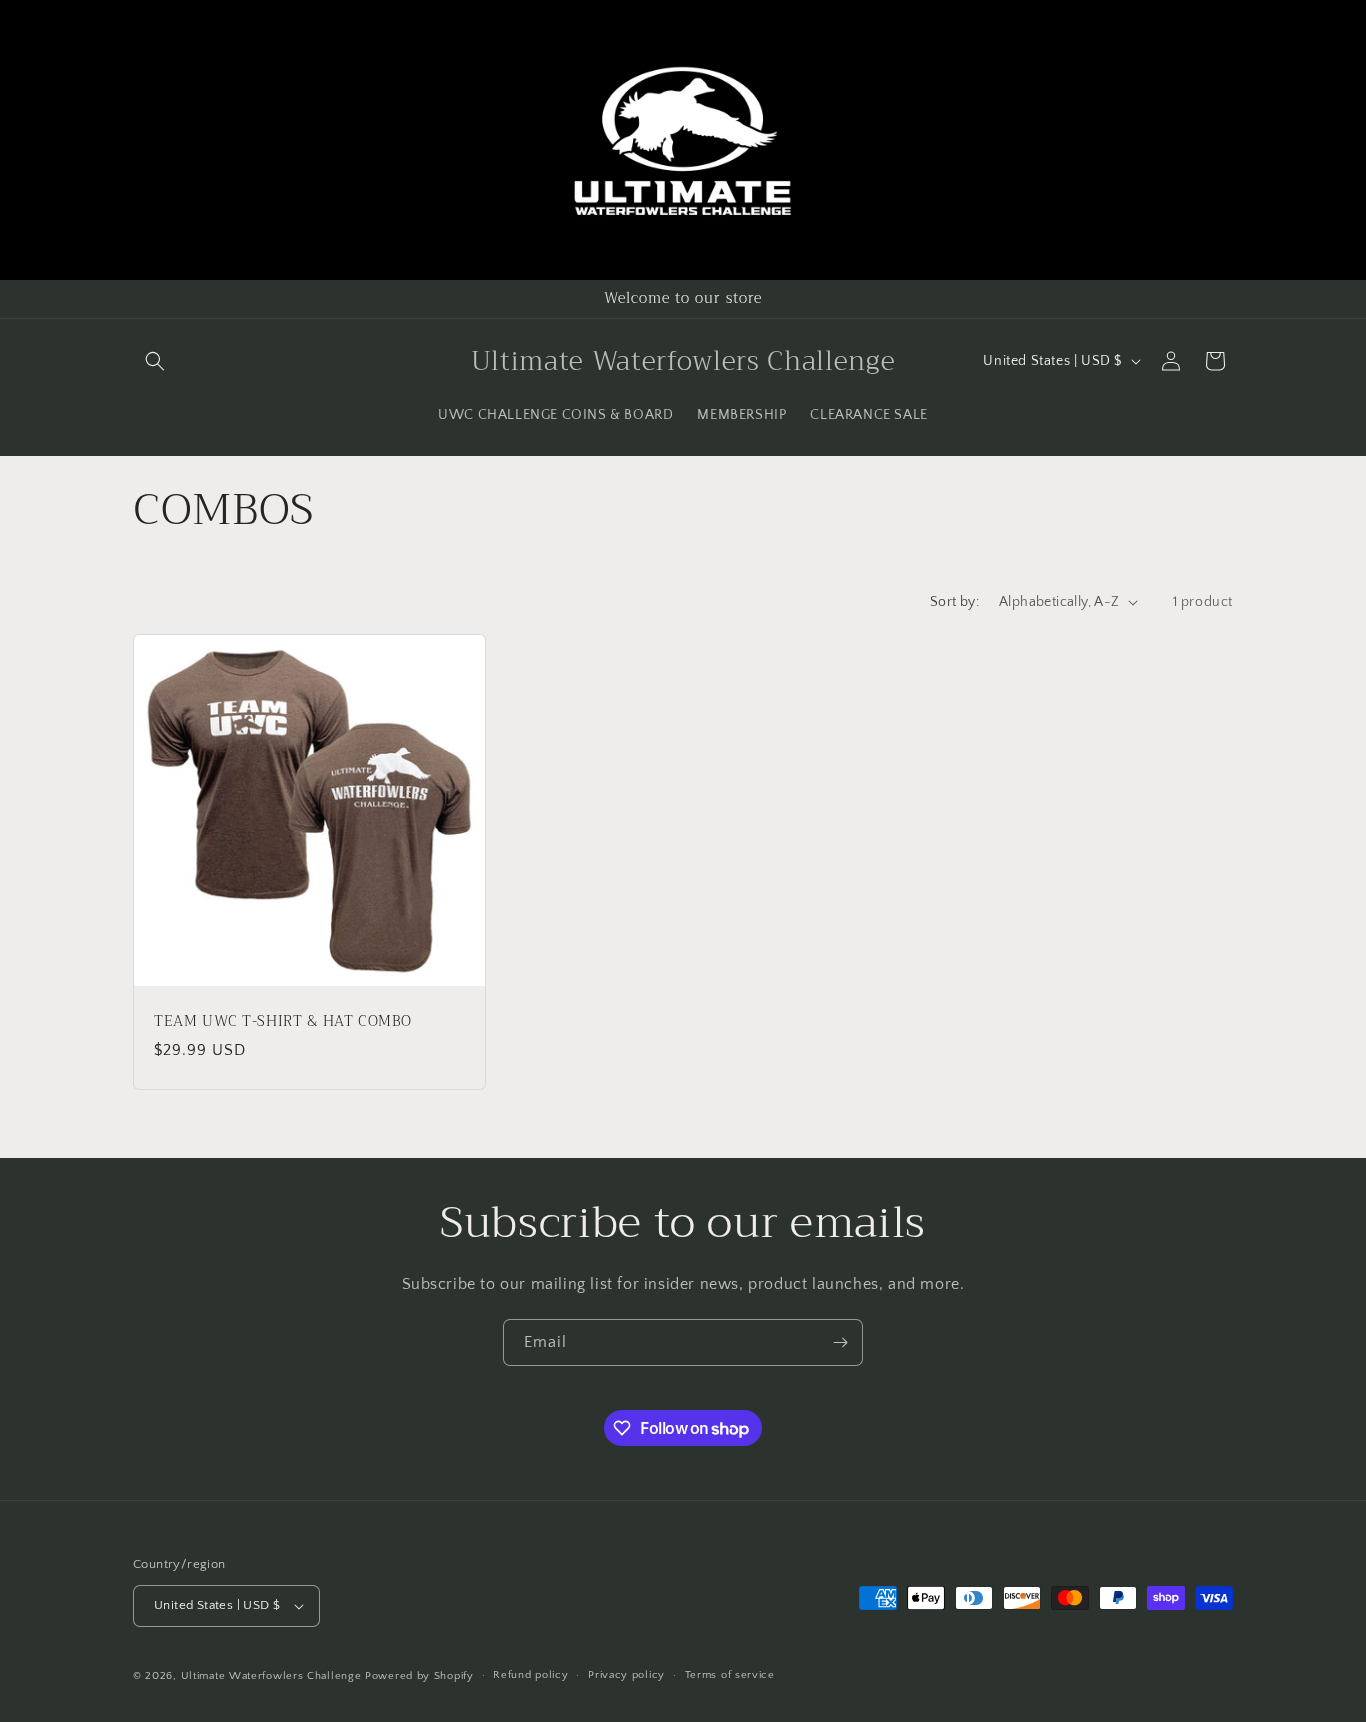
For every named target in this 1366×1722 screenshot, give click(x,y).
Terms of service (730, 1675)
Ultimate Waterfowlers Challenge (271, 1676)
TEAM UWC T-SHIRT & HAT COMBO (282, 1022)
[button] (155, 361)
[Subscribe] (840, 1342)
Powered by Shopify (419, 1676)
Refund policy (530, 1675)
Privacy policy (626, 1675)
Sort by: (954, 602)
